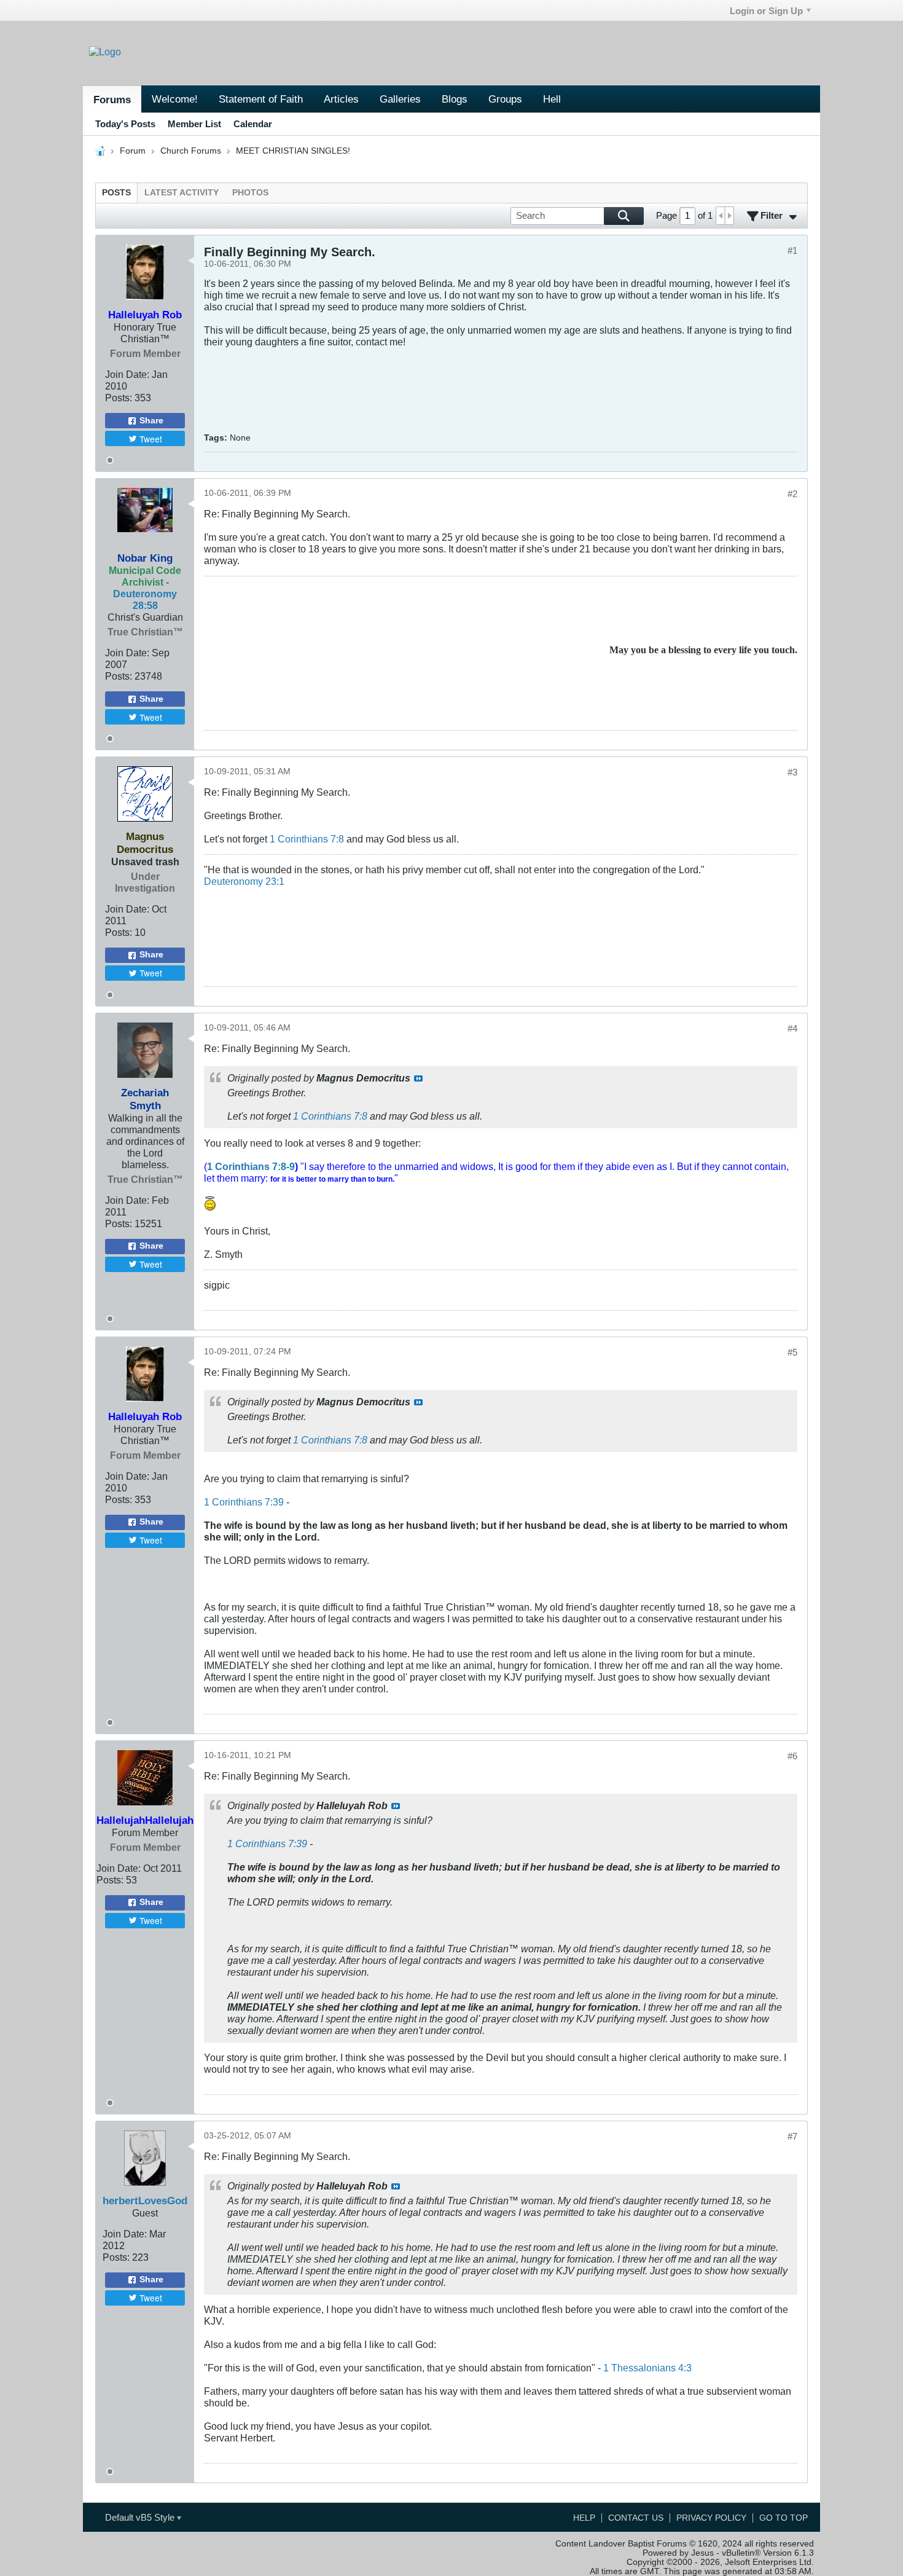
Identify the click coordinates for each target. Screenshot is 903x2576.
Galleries (400, 99)
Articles (341, 99)
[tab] (116, 193)
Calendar (253, 124)
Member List (194, 124)
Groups (505, 99)
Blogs (455, 99)
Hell (552, 99)
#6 (792, 1756)
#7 (792, 2136)
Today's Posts (125, 124)
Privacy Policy (711, 2518)
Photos (250, 193)
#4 (792, 1028)
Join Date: (127, 374)
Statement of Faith (261, 99)
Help (584, 2518)
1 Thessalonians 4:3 (647, 2368)
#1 (792, 250)
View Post (418, 1078)
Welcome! (175, 99)
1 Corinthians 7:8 (307, 839)
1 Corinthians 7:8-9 (251, 1166)
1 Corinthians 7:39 (244, 1502)
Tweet (151, 439)
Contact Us (636, 2518)
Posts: (119, 398)
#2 (792, 494)
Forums (112, 100)
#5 (792, 1352)
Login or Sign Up (766, 11)
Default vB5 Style (141, 2517)
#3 (792, 772)
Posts (116, 193)
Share (151, 421)
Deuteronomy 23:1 (244, 881)
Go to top (784, 2518)
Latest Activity (182, 193)
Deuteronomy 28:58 (145, 599)
